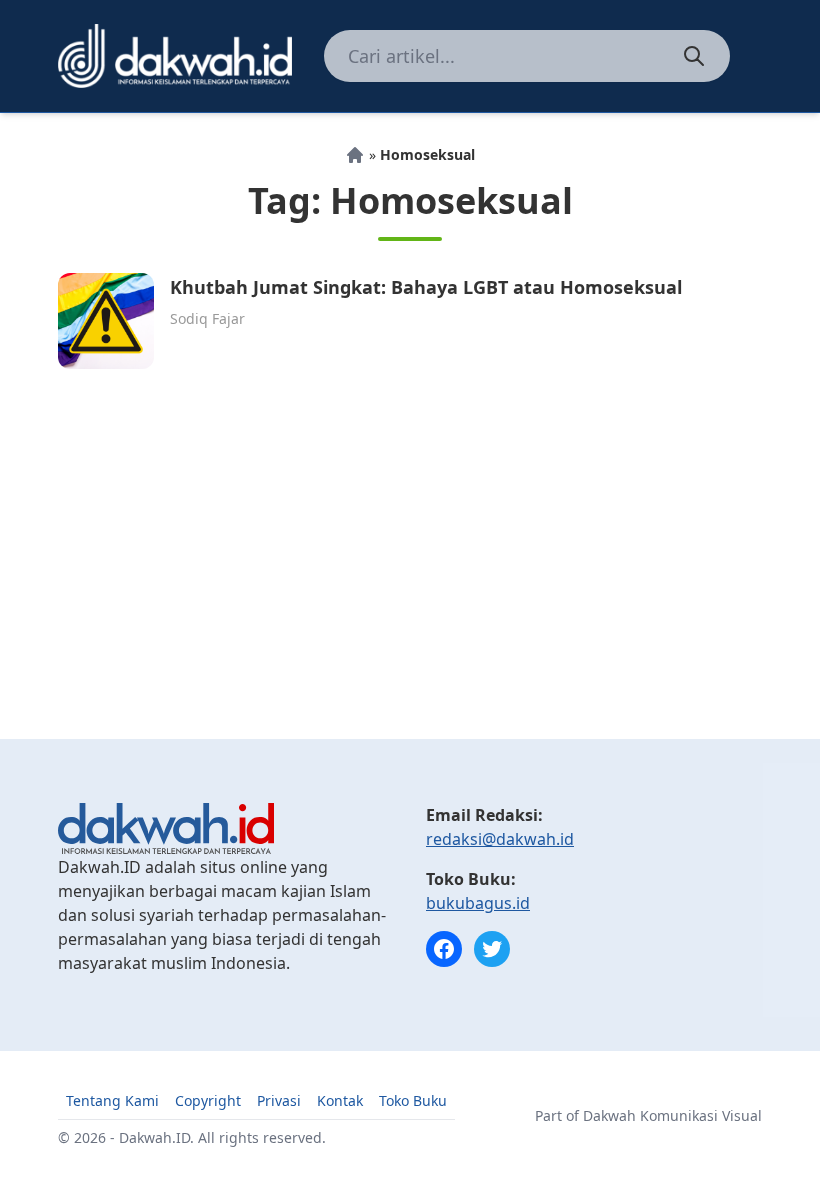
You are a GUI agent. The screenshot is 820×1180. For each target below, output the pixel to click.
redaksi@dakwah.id (500, 839)
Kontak (340, 1100)
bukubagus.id (478, 903)
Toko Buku (413, 1100)
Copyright (208, 1100)
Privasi (279, 1100)
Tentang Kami (112, 1100)
